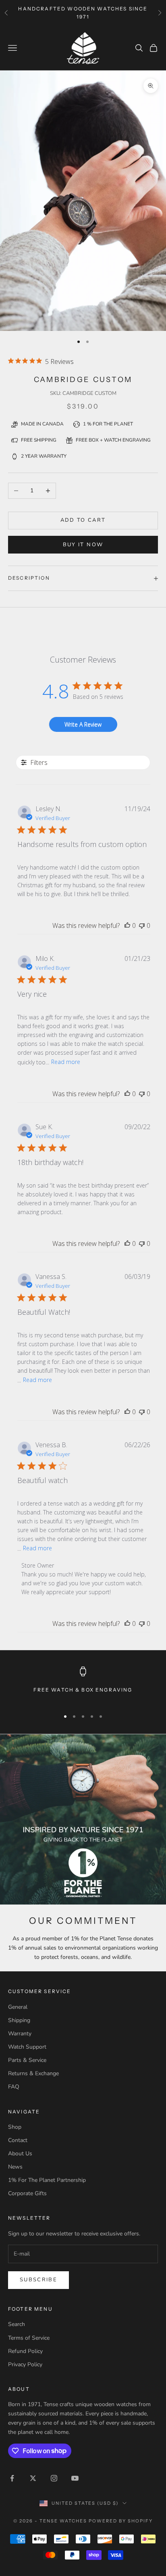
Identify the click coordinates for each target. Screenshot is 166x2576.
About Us (20, 2154)
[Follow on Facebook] (12, 2478)
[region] (83, 1685)
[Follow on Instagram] (54, 2478)
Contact (18, 2140)
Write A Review (83, 724)
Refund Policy (25, 2351)
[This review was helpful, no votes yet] (127, 925)
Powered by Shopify (121, 2521)
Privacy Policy (25, 2364)
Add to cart (83, 520)
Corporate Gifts (27, 2193)
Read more (66, 1062)
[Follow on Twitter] (33, 2478)
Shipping (19, 2020)
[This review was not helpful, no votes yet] (142, 925)
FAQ (14, 2087)
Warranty (20, 2034)
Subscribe (38, 2280)
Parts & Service (27, 2060)
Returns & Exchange (33, 2073)
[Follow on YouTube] (75, 2478)
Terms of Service (29, 2338)
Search (17, 2324)
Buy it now (83, 545)
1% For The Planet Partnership (47, 2180)
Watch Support (27, 2047)
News (15, 2167)
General (18, 2007)
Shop (15, 2127)
